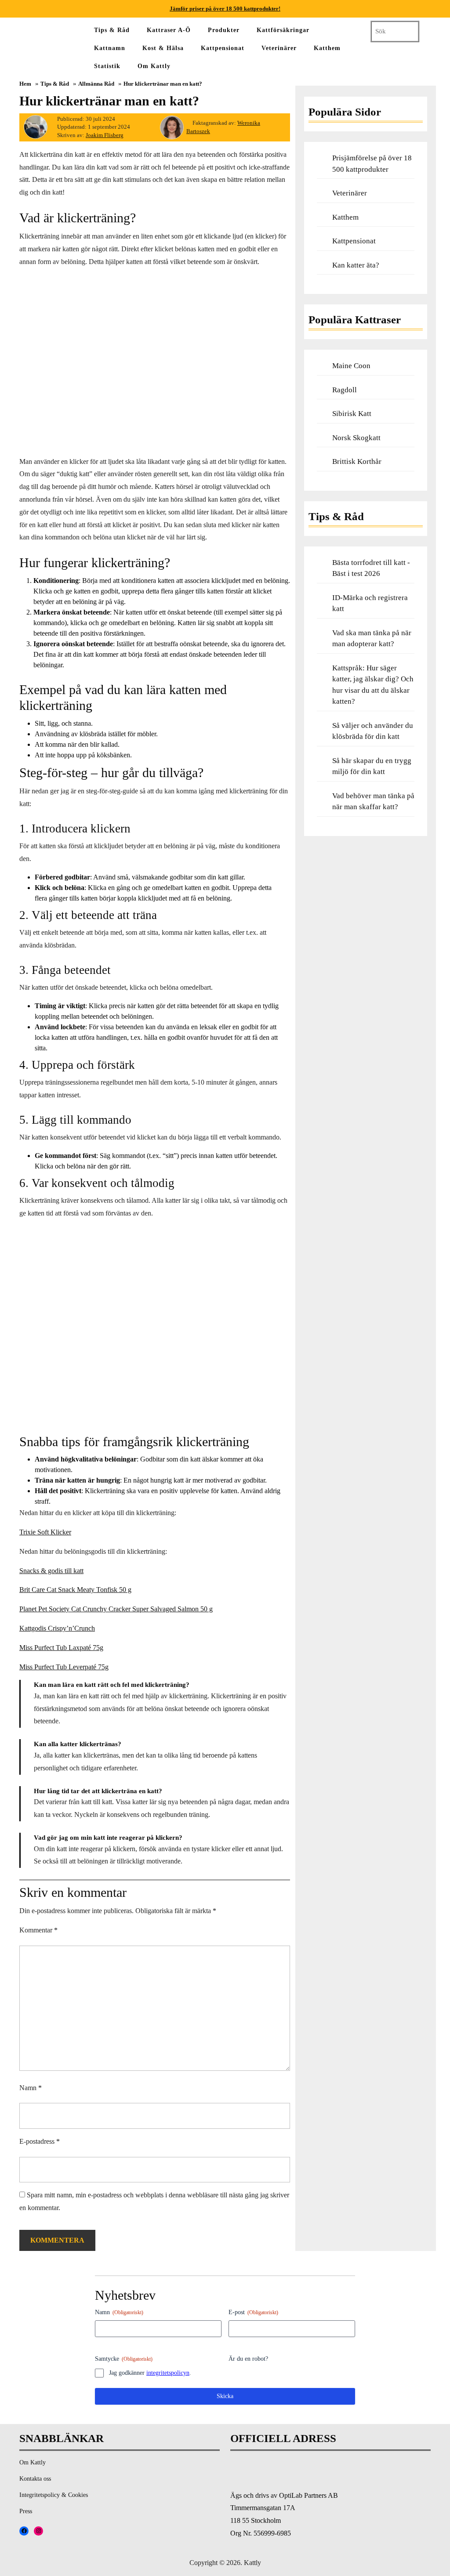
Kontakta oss (35, 2479)
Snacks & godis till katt (51, 1571)
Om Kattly (154, 66)
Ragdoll (345, 390)
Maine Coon (351, 366)
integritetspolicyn (168, 2373)
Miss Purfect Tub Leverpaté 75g (64, 1667)
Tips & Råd (112, 30)
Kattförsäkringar (283, 30)
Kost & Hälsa (163, 48)
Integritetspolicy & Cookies (54, 2495)
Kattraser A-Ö (169, 30)
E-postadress (40, 2141)
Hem (25, 84)
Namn (31, 2088)
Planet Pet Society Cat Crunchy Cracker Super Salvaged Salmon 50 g (116, 1609)
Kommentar (38, 1930)
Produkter (224, 30)
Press (26, 2511)
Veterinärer (279, 48)
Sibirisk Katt (352, 414)
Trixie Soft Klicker (45, 1532)
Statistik (107, 66)
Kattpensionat (223, 48)
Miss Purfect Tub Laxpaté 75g (61, 1648)
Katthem (327, 48)
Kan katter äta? (356, 265)
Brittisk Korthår (357, 461)
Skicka (225, 2396)
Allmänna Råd (96, 84)
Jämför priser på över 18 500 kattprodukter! (225, 9)
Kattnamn (110, 48)
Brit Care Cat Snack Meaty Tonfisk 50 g (75, 1590)
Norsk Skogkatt (356, 438)
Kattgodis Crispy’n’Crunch (57, 1628)
